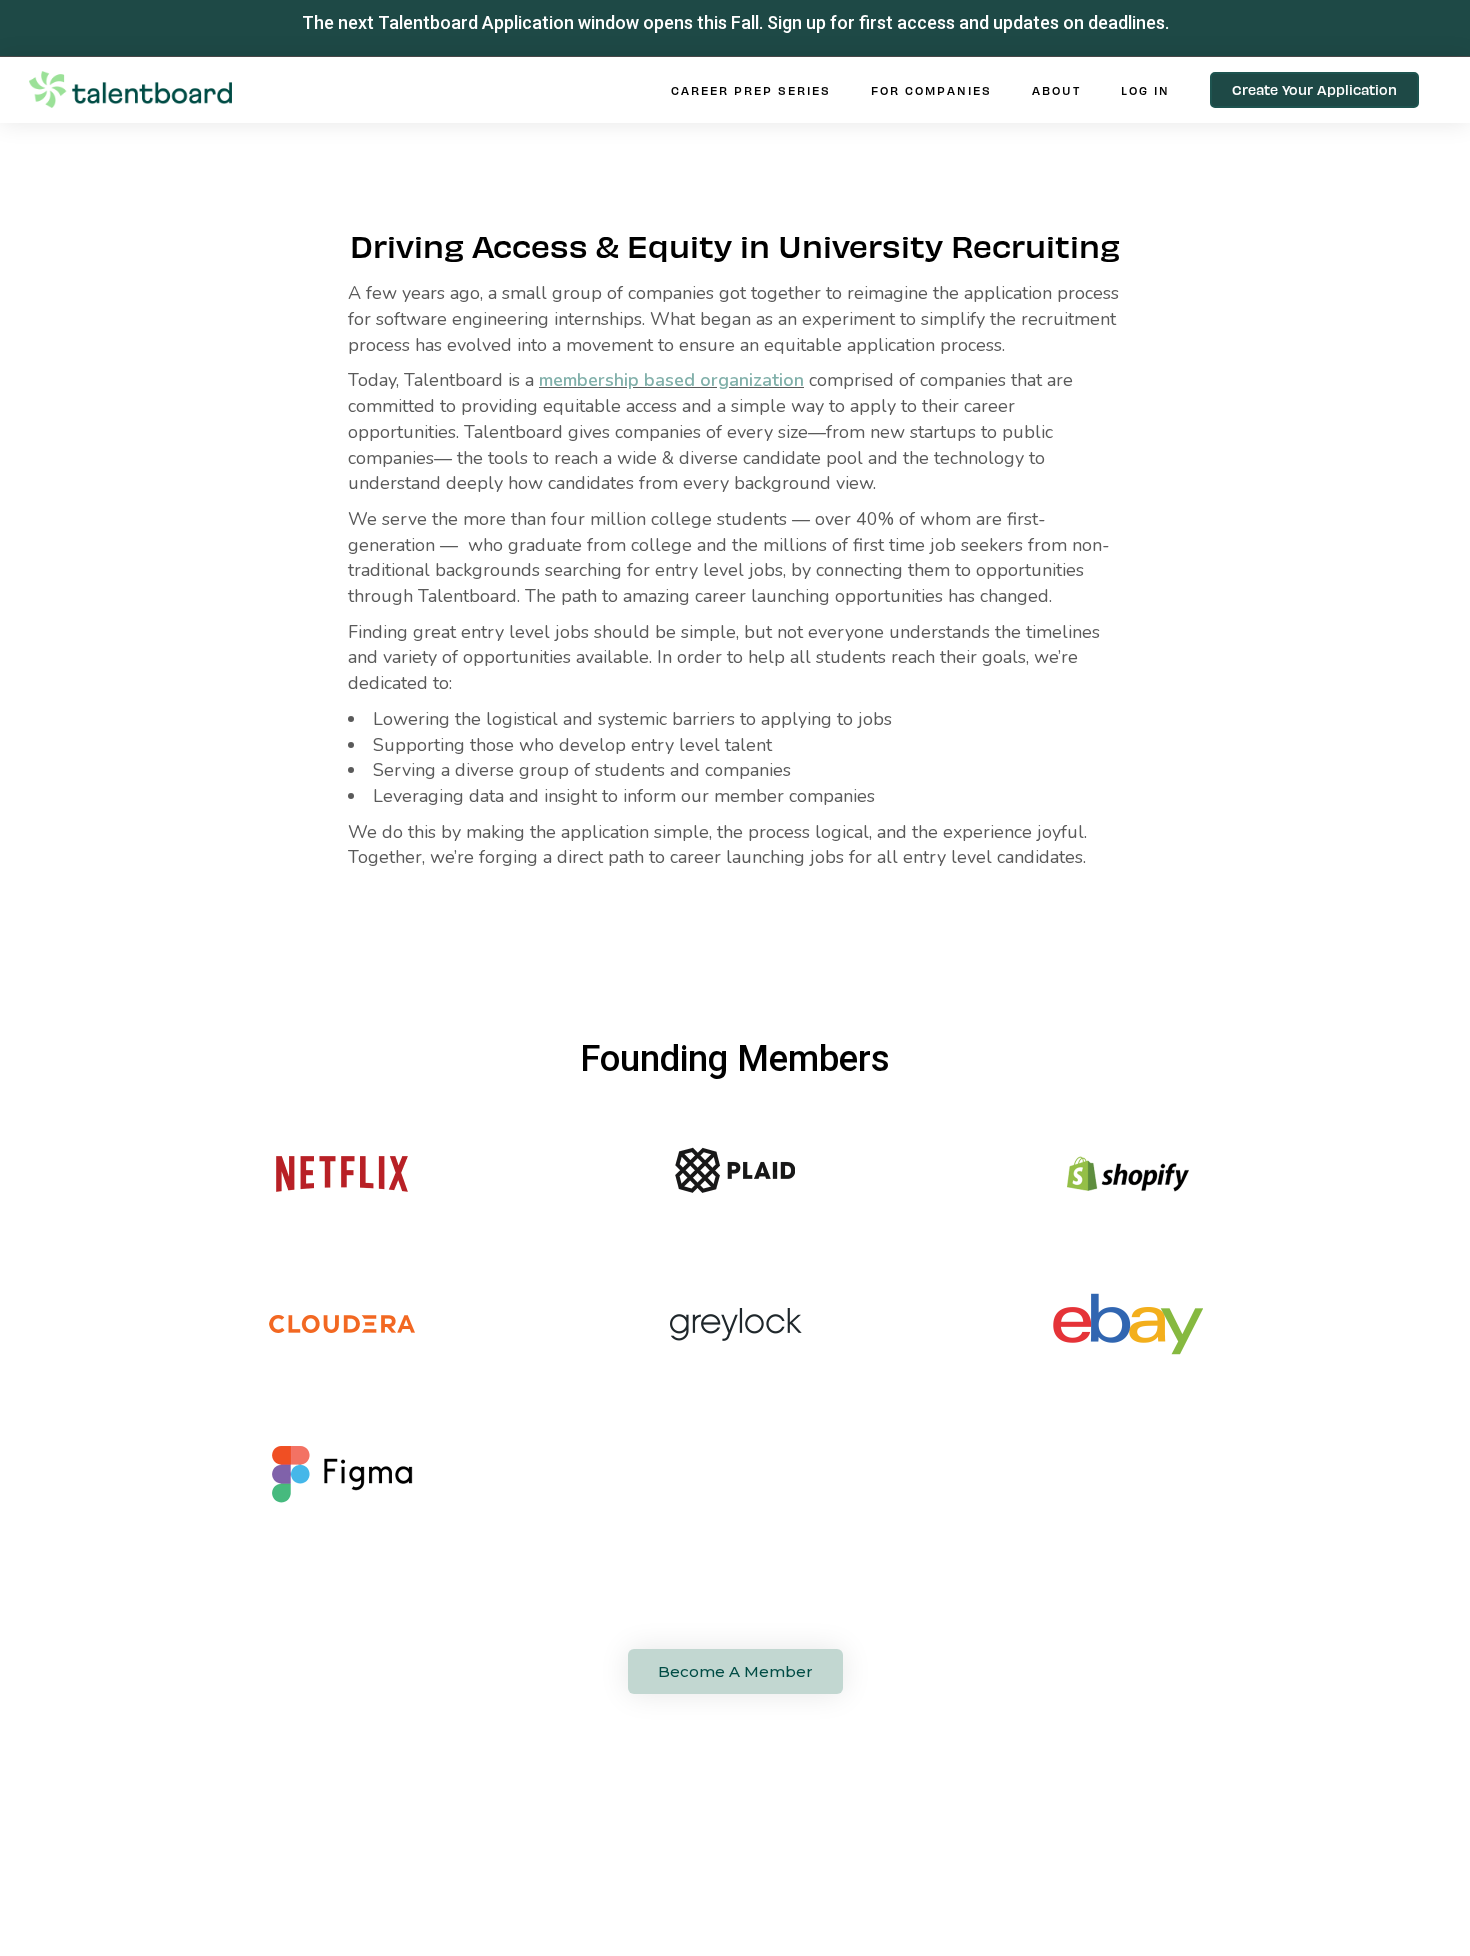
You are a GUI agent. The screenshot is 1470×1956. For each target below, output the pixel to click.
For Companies (931, 90)
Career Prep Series (751, 90)
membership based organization (671, 380)
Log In (1145, 90)
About (1056, 90)
